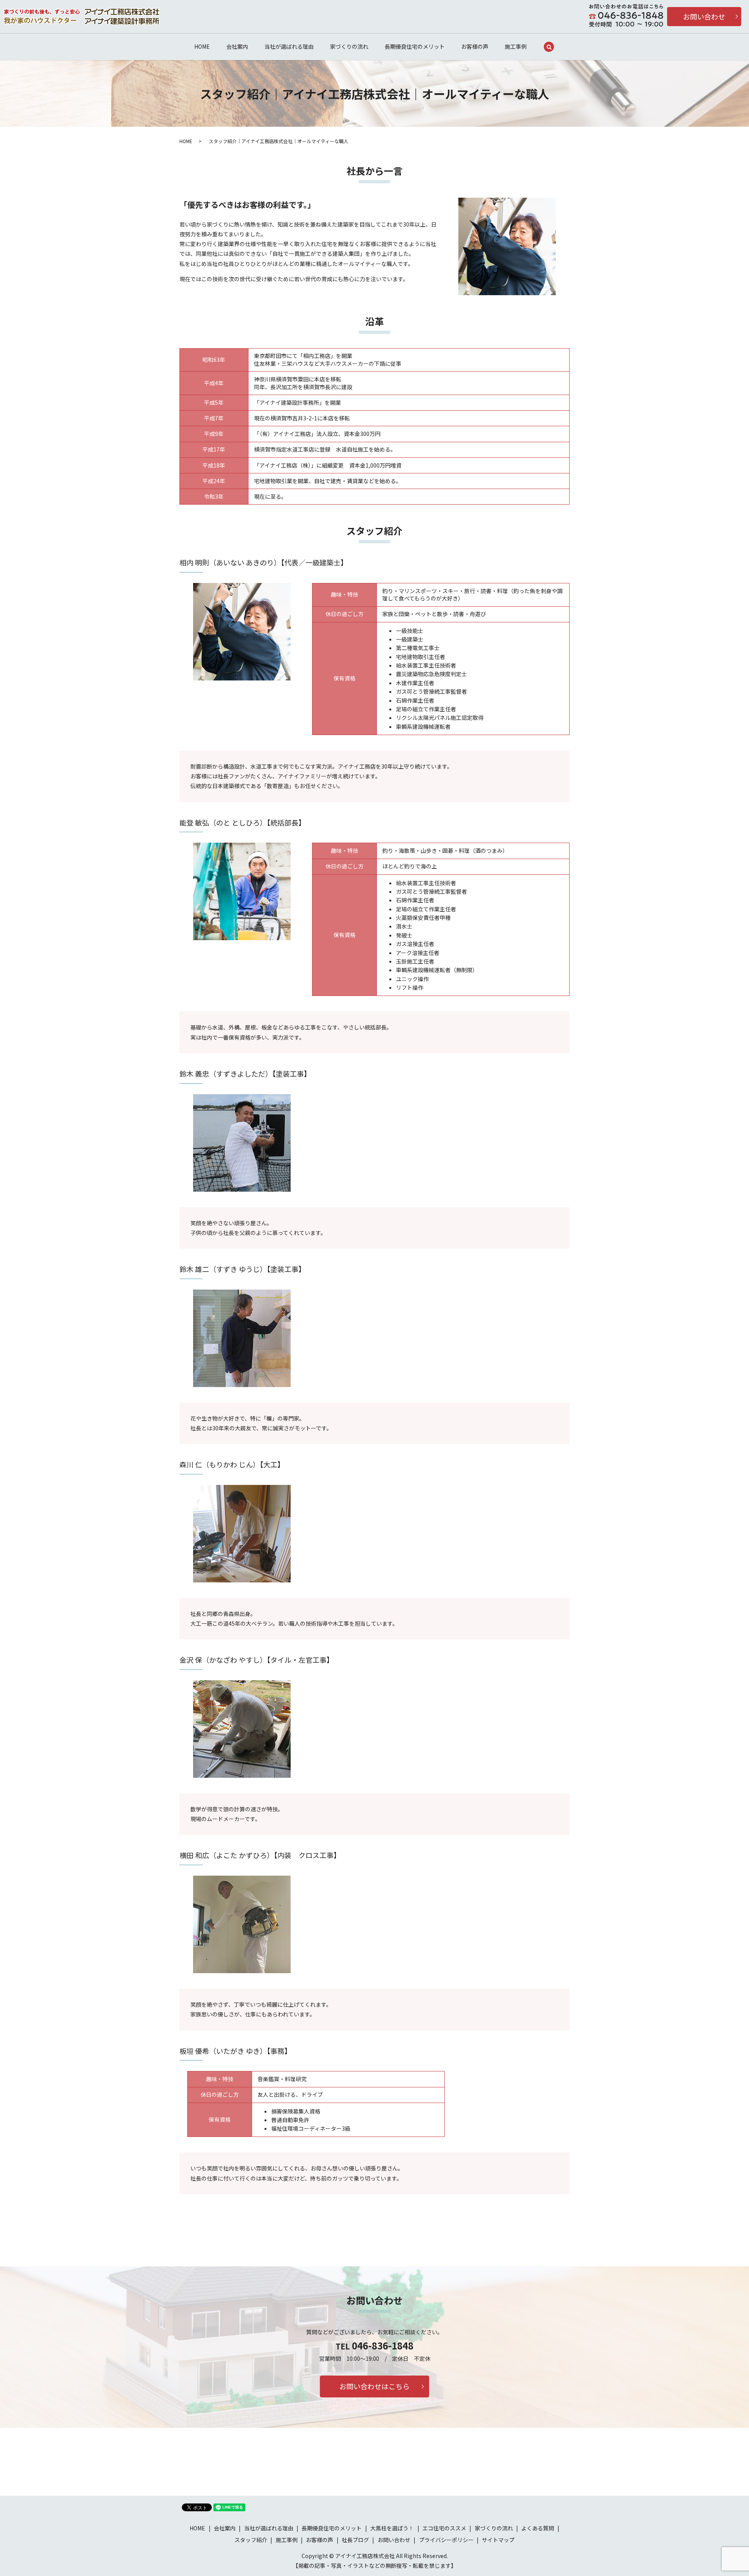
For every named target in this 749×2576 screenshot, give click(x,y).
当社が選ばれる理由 (289, 46)
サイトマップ (498, 2540)
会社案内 (237, 46)
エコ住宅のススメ (444, 2528)
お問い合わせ (704, 16)
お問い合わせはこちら (374, 2386)
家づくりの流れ (349, 46)
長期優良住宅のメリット (415, 46)
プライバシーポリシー (446, 2540)
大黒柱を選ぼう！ (392, 2528)
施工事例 (516, 46)
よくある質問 (538, 2528)
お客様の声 (475, 46)
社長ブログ (355, 2540)
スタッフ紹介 (251, 2540)
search (549, 47)
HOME (202, 46)
